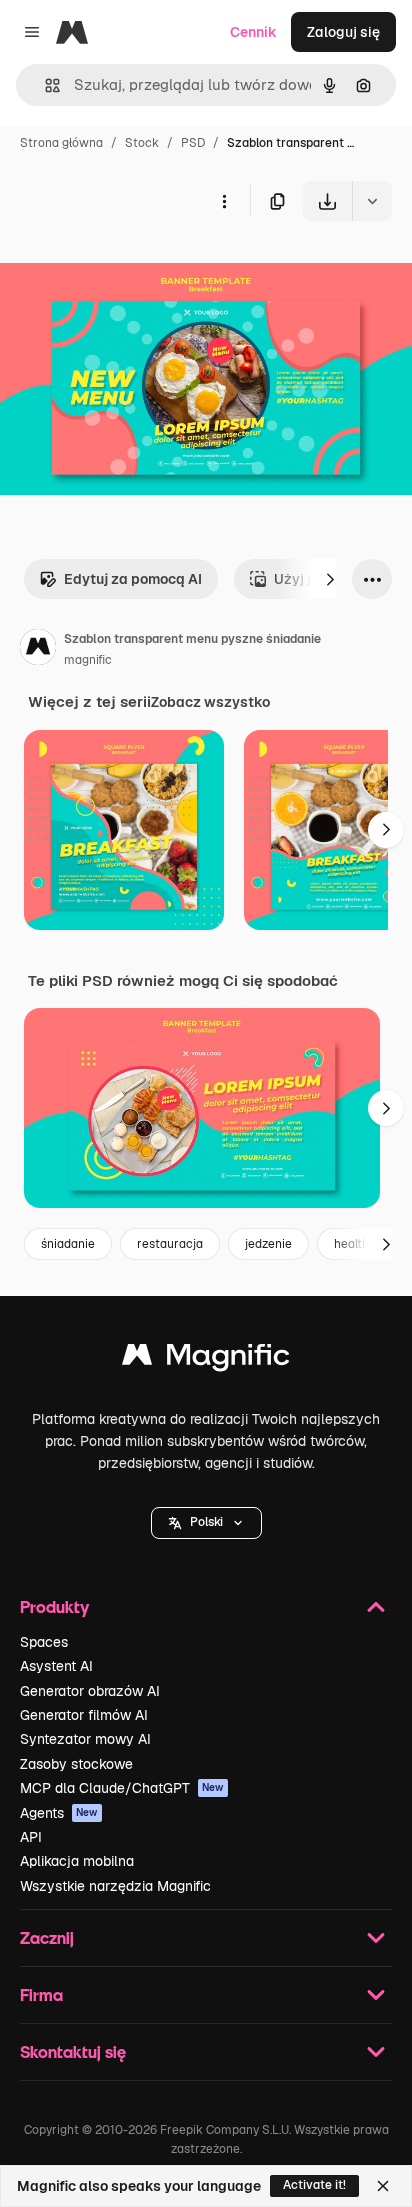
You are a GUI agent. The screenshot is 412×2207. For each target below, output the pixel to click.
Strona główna (61, 143)
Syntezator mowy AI (85, 1739)
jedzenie (268, 1244)
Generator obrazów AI (90, 1691)
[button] (206, 1523)
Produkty (54, 1606)
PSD (193, 143)
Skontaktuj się (73, 2051)
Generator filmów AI (84, 1715)
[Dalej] (330, 579)
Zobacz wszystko (210, 702)
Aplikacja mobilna (77, 1861)
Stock (142, 143)
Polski (206, 1522)
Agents (59, 1813)
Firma (41, 1994)
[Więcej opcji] (224, 201)
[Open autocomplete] (44, 85)
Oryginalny (138, 267)
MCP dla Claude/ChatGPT (122, 1788)
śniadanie (68, 1244)
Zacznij (47, 1937)
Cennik (253, 32)
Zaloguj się (343, 32)
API (31, 1837)
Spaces (44, 1642)
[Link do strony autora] (38, 650)
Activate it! (314, 2185)
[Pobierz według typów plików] (372, 201)
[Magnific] (206, 1359)
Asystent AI (56, 1666)
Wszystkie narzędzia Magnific (115, 1886)
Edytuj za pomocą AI (133, 579)
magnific (88, 660)
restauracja (170, 1244)
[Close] (383, 2186)
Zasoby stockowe (76, 1764)
